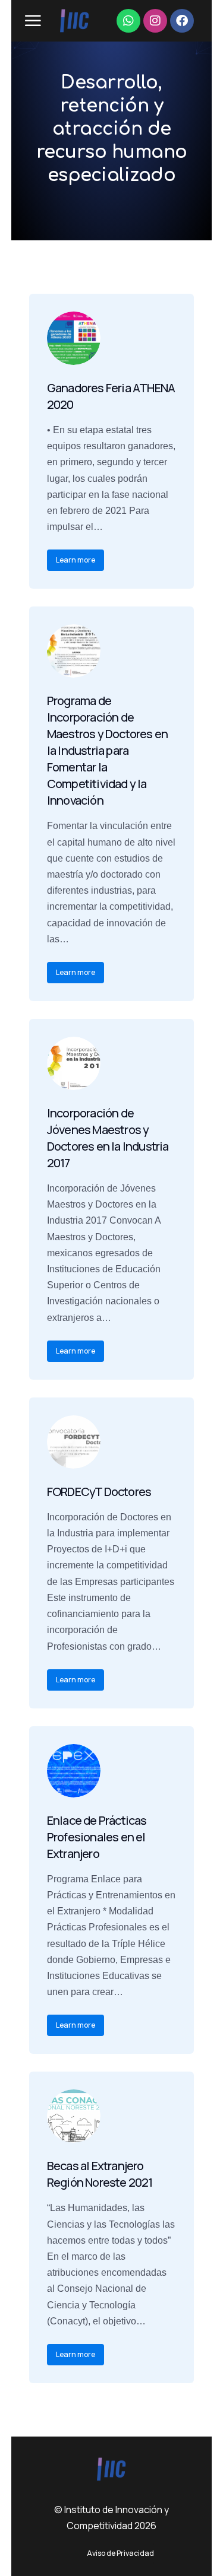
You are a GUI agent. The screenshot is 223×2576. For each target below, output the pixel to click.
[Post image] (74, 338)
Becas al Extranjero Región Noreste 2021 (100, 2174)
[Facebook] (182, 21)
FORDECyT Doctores (99, 1492)
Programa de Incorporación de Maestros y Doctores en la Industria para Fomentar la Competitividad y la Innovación (107, 750)
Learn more (76, 560)
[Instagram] (155, 21)
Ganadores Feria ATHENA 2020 (111, 396)
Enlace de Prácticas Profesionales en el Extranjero (97, 1837)
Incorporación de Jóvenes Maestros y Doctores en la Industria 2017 (108, 1138)
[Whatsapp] (128, 21)
